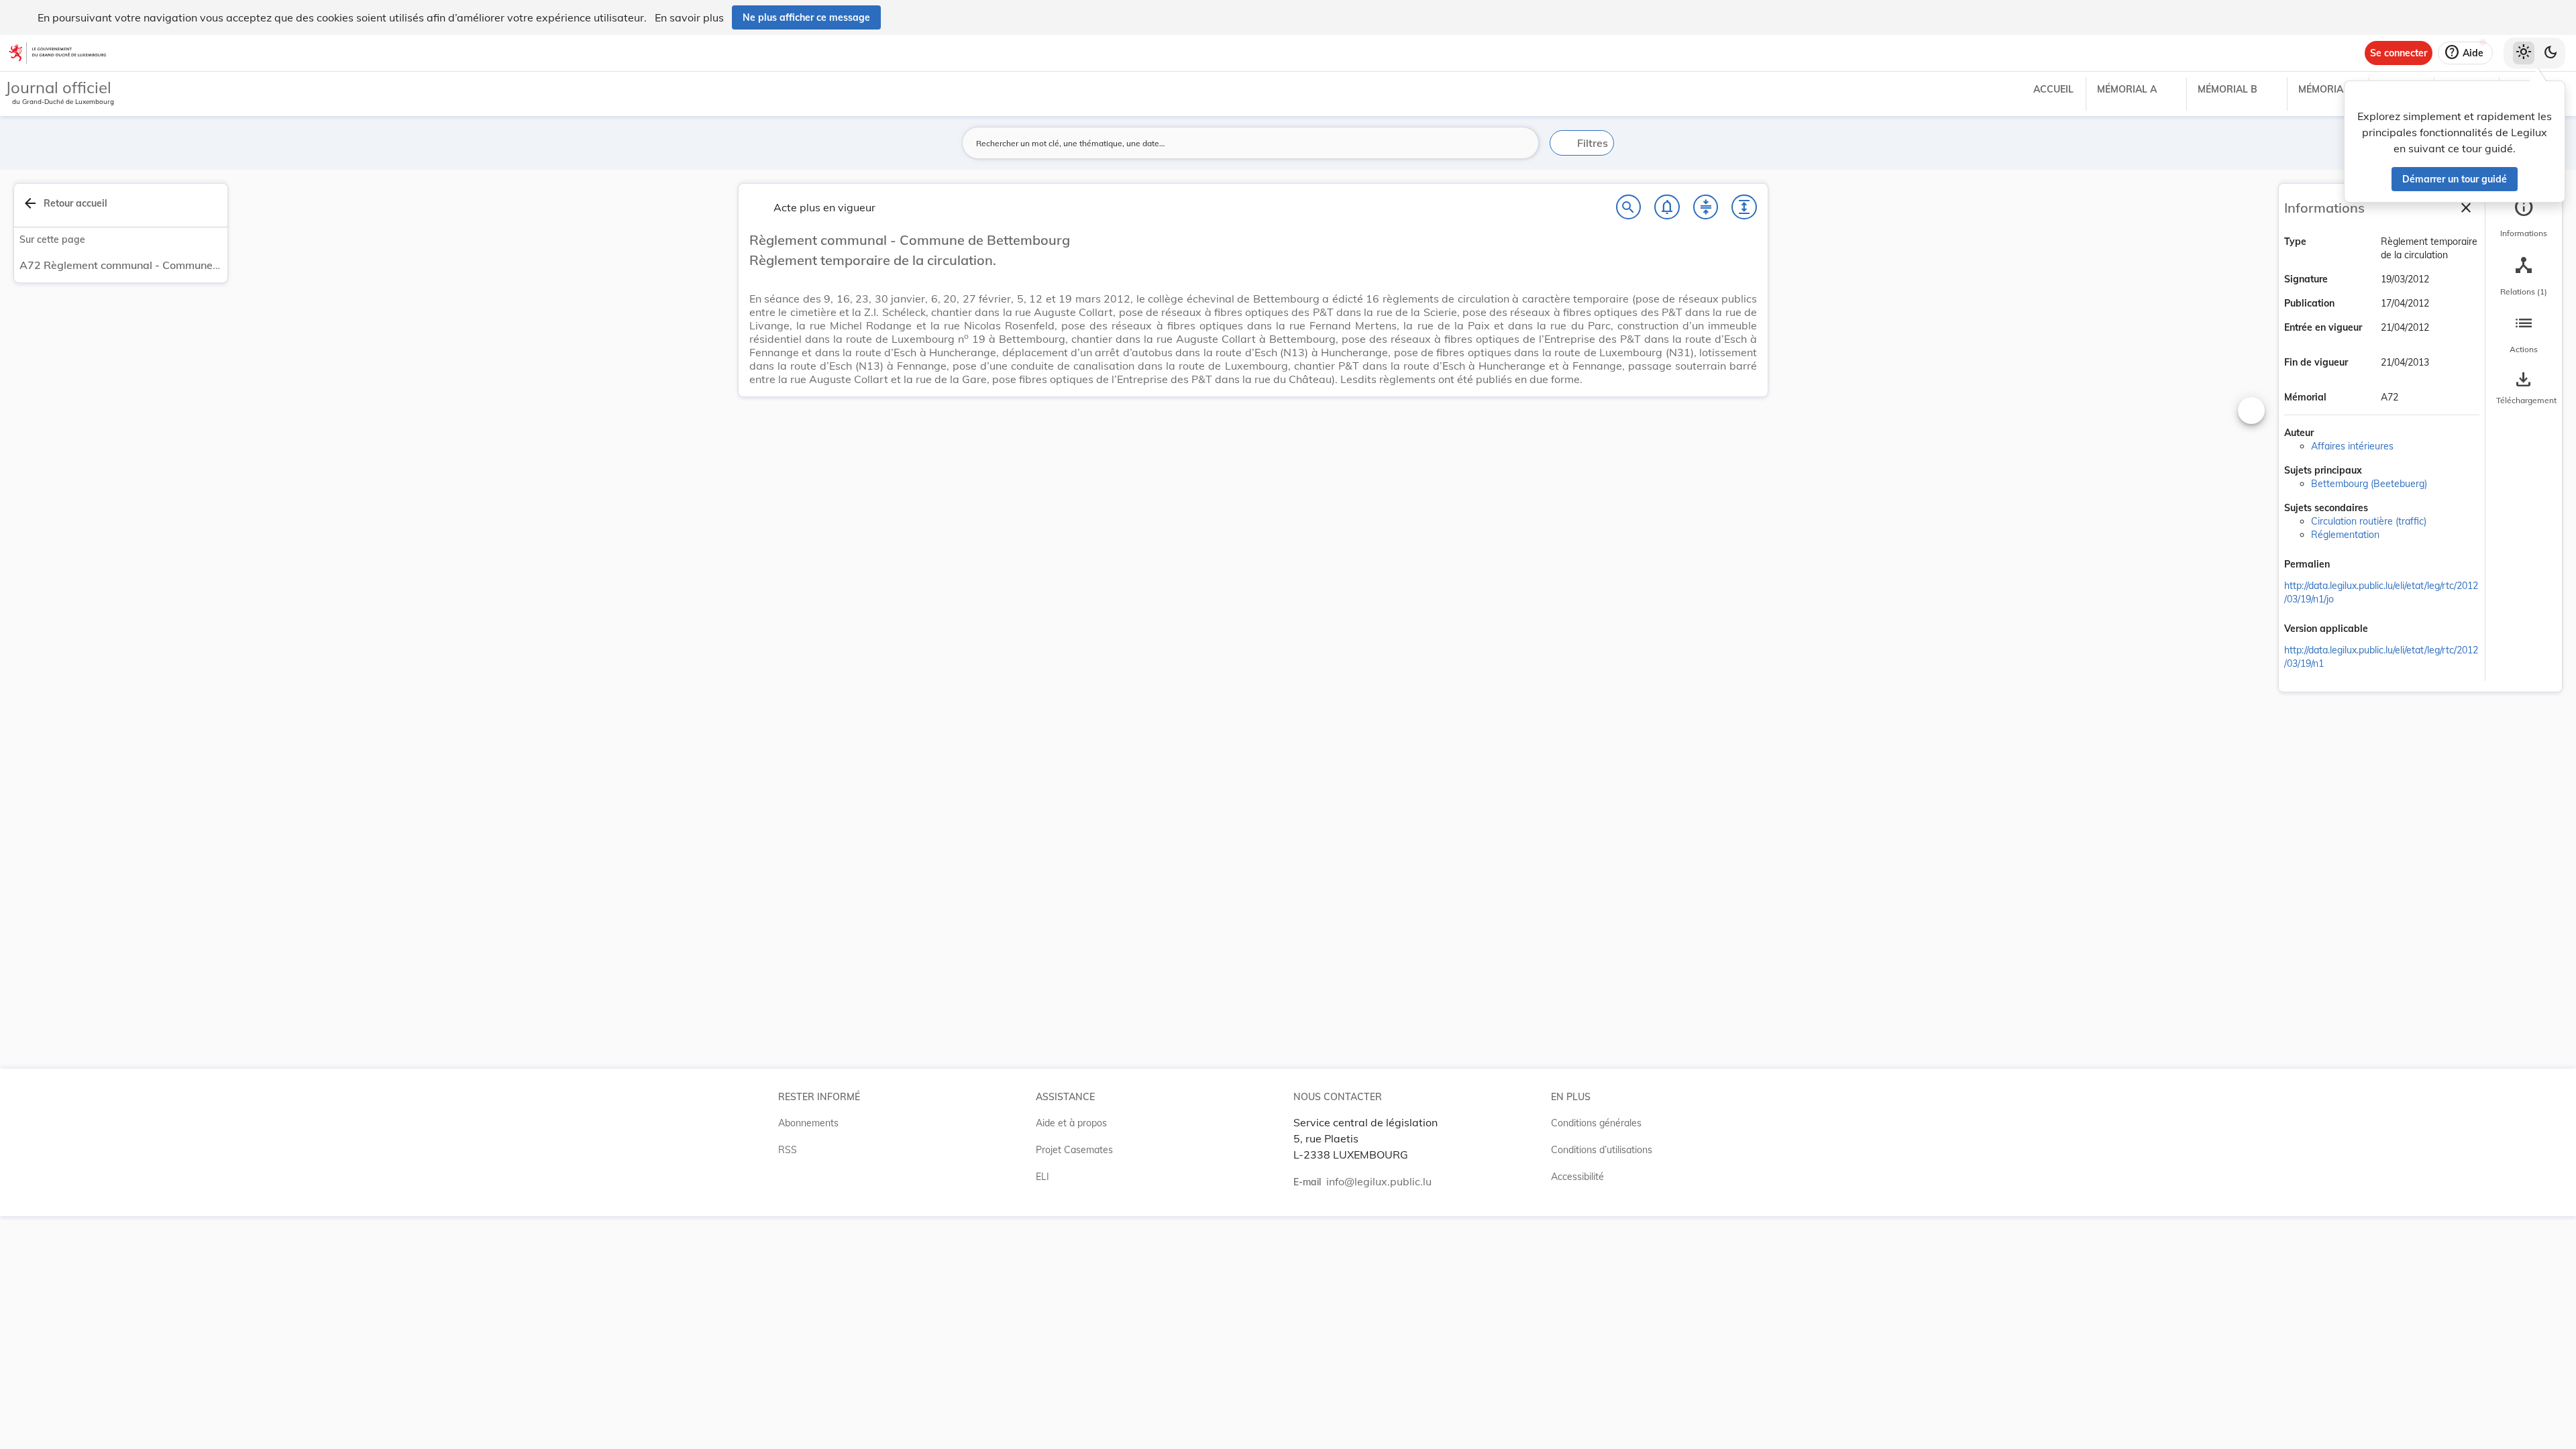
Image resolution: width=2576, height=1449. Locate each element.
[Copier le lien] (2349, 566)
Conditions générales (1596, 1123)
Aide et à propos (1071, 1123)
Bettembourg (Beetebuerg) (2369, 484)
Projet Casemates (1074, 1150)
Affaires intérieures (2352, 446)
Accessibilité (1577, 1177)
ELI (1042, 1177)
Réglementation (2345, 535)
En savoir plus (689, 17)
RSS (788, 1150)
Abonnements (808, 1123)
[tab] (2524, 218)
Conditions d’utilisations (1602, 1150)
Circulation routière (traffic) (2369, 521)
